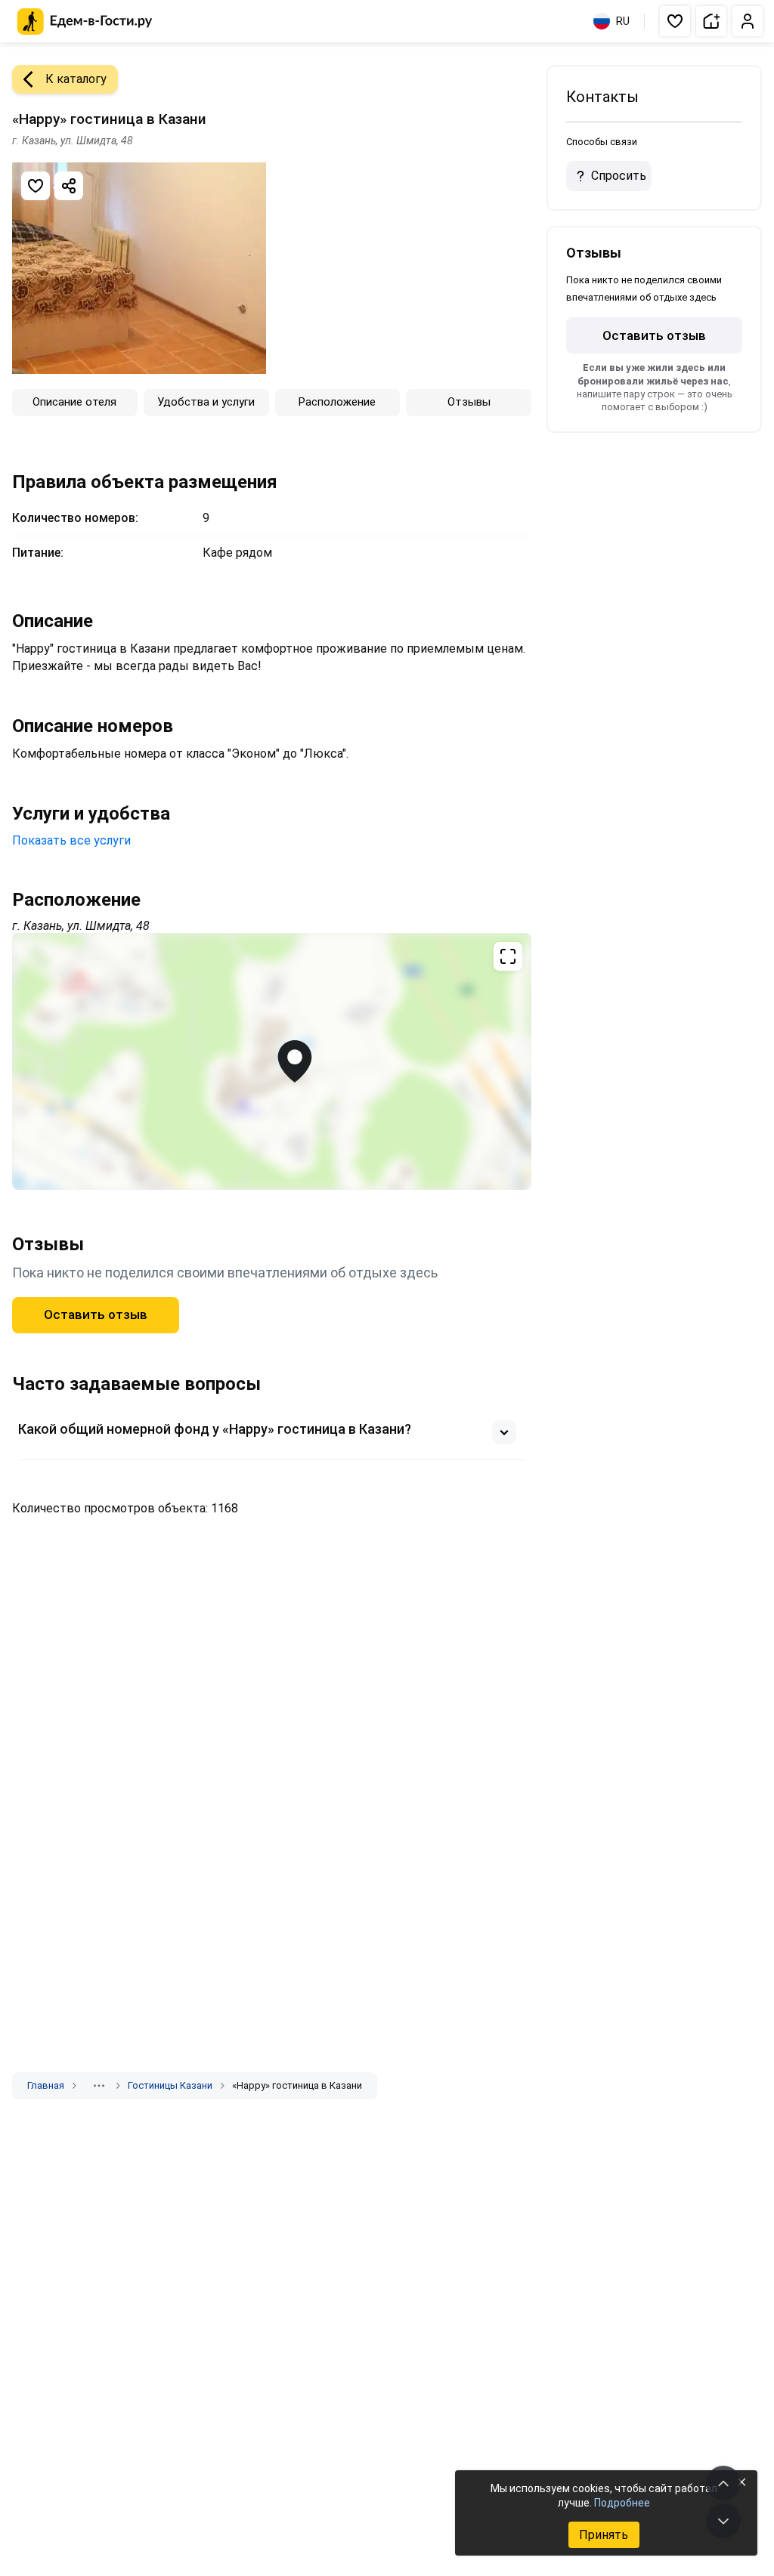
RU (623, 21)
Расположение (337, 402)
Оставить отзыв (96, 1314)
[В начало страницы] (723, 2483)
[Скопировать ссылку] (69, 186)
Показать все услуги (71, 840)
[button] (675, 21)
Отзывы (469, 402)
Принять (604, 2535)
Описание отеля (74, 402)
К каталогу (76, 79)
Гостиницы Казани (170, 2085)
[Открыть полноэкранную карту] (272, 1061)
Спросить (619, 176)
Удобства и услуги (206, 402)
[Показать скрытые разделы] (99, 2086)
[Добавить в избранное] (36, 186)
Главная (46, 2085)
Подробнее (622, 2503)
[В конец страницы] (723, 2521)
